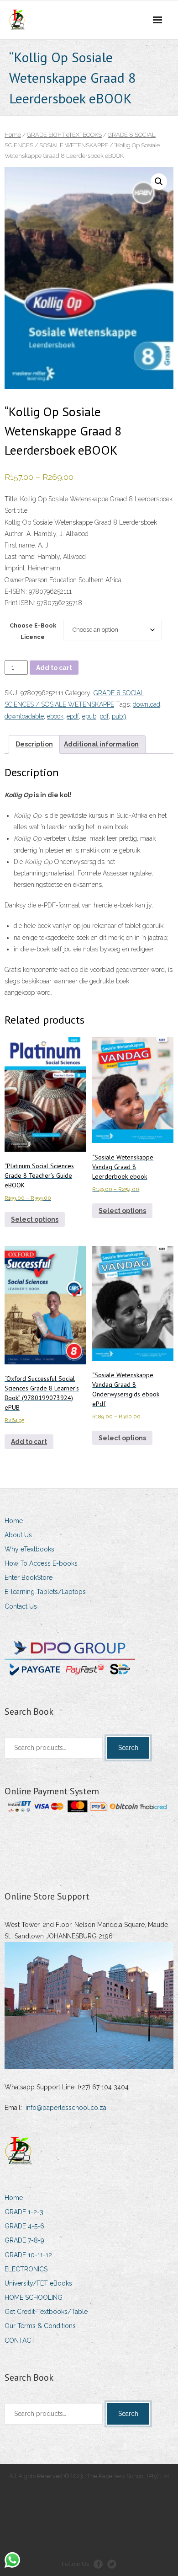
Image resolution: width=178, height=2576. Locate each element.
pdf (104, 716)
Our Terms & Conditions (40, 2326)
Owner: (15, 580)
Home (13, 135)
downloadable (24, 716)
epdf (73, 716)
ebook (55, 716)
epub (89, 716)
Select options (35, 1219)
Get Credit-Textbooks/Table (46, 2312)
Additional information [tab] (101, 744)
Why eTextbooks (29, 1549)
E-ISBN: (17, 591)
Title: (11, 499)
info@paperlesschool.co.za (66, 2108)
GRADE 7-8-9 (24, 2240)
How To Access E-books (41, 1563)
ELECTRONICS (26, 2269)
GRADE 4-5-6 (24, 2226)
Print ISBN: (20, 603)
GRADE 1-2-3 (24, 2212)
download (147, 704)
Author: (15, 534)
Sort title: (17, 510)
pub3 (119, 716)
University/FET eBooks (38, 2283)
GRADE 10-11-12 (28, 2255)
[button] (159, 182)
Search (128, 1748)
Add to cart (54, 668)
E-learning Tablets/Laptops (45, 1592)
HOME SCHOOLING (34, 2297)
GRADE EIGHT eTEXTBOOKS (64, 135)
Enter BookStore (29, 1578)
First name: (20, 545)
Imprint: (15, 568)
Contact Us (21, 1606)
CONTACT (20, 2340)
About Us (18, 1535)
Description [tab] (34, 744)
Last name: (20, 557)
